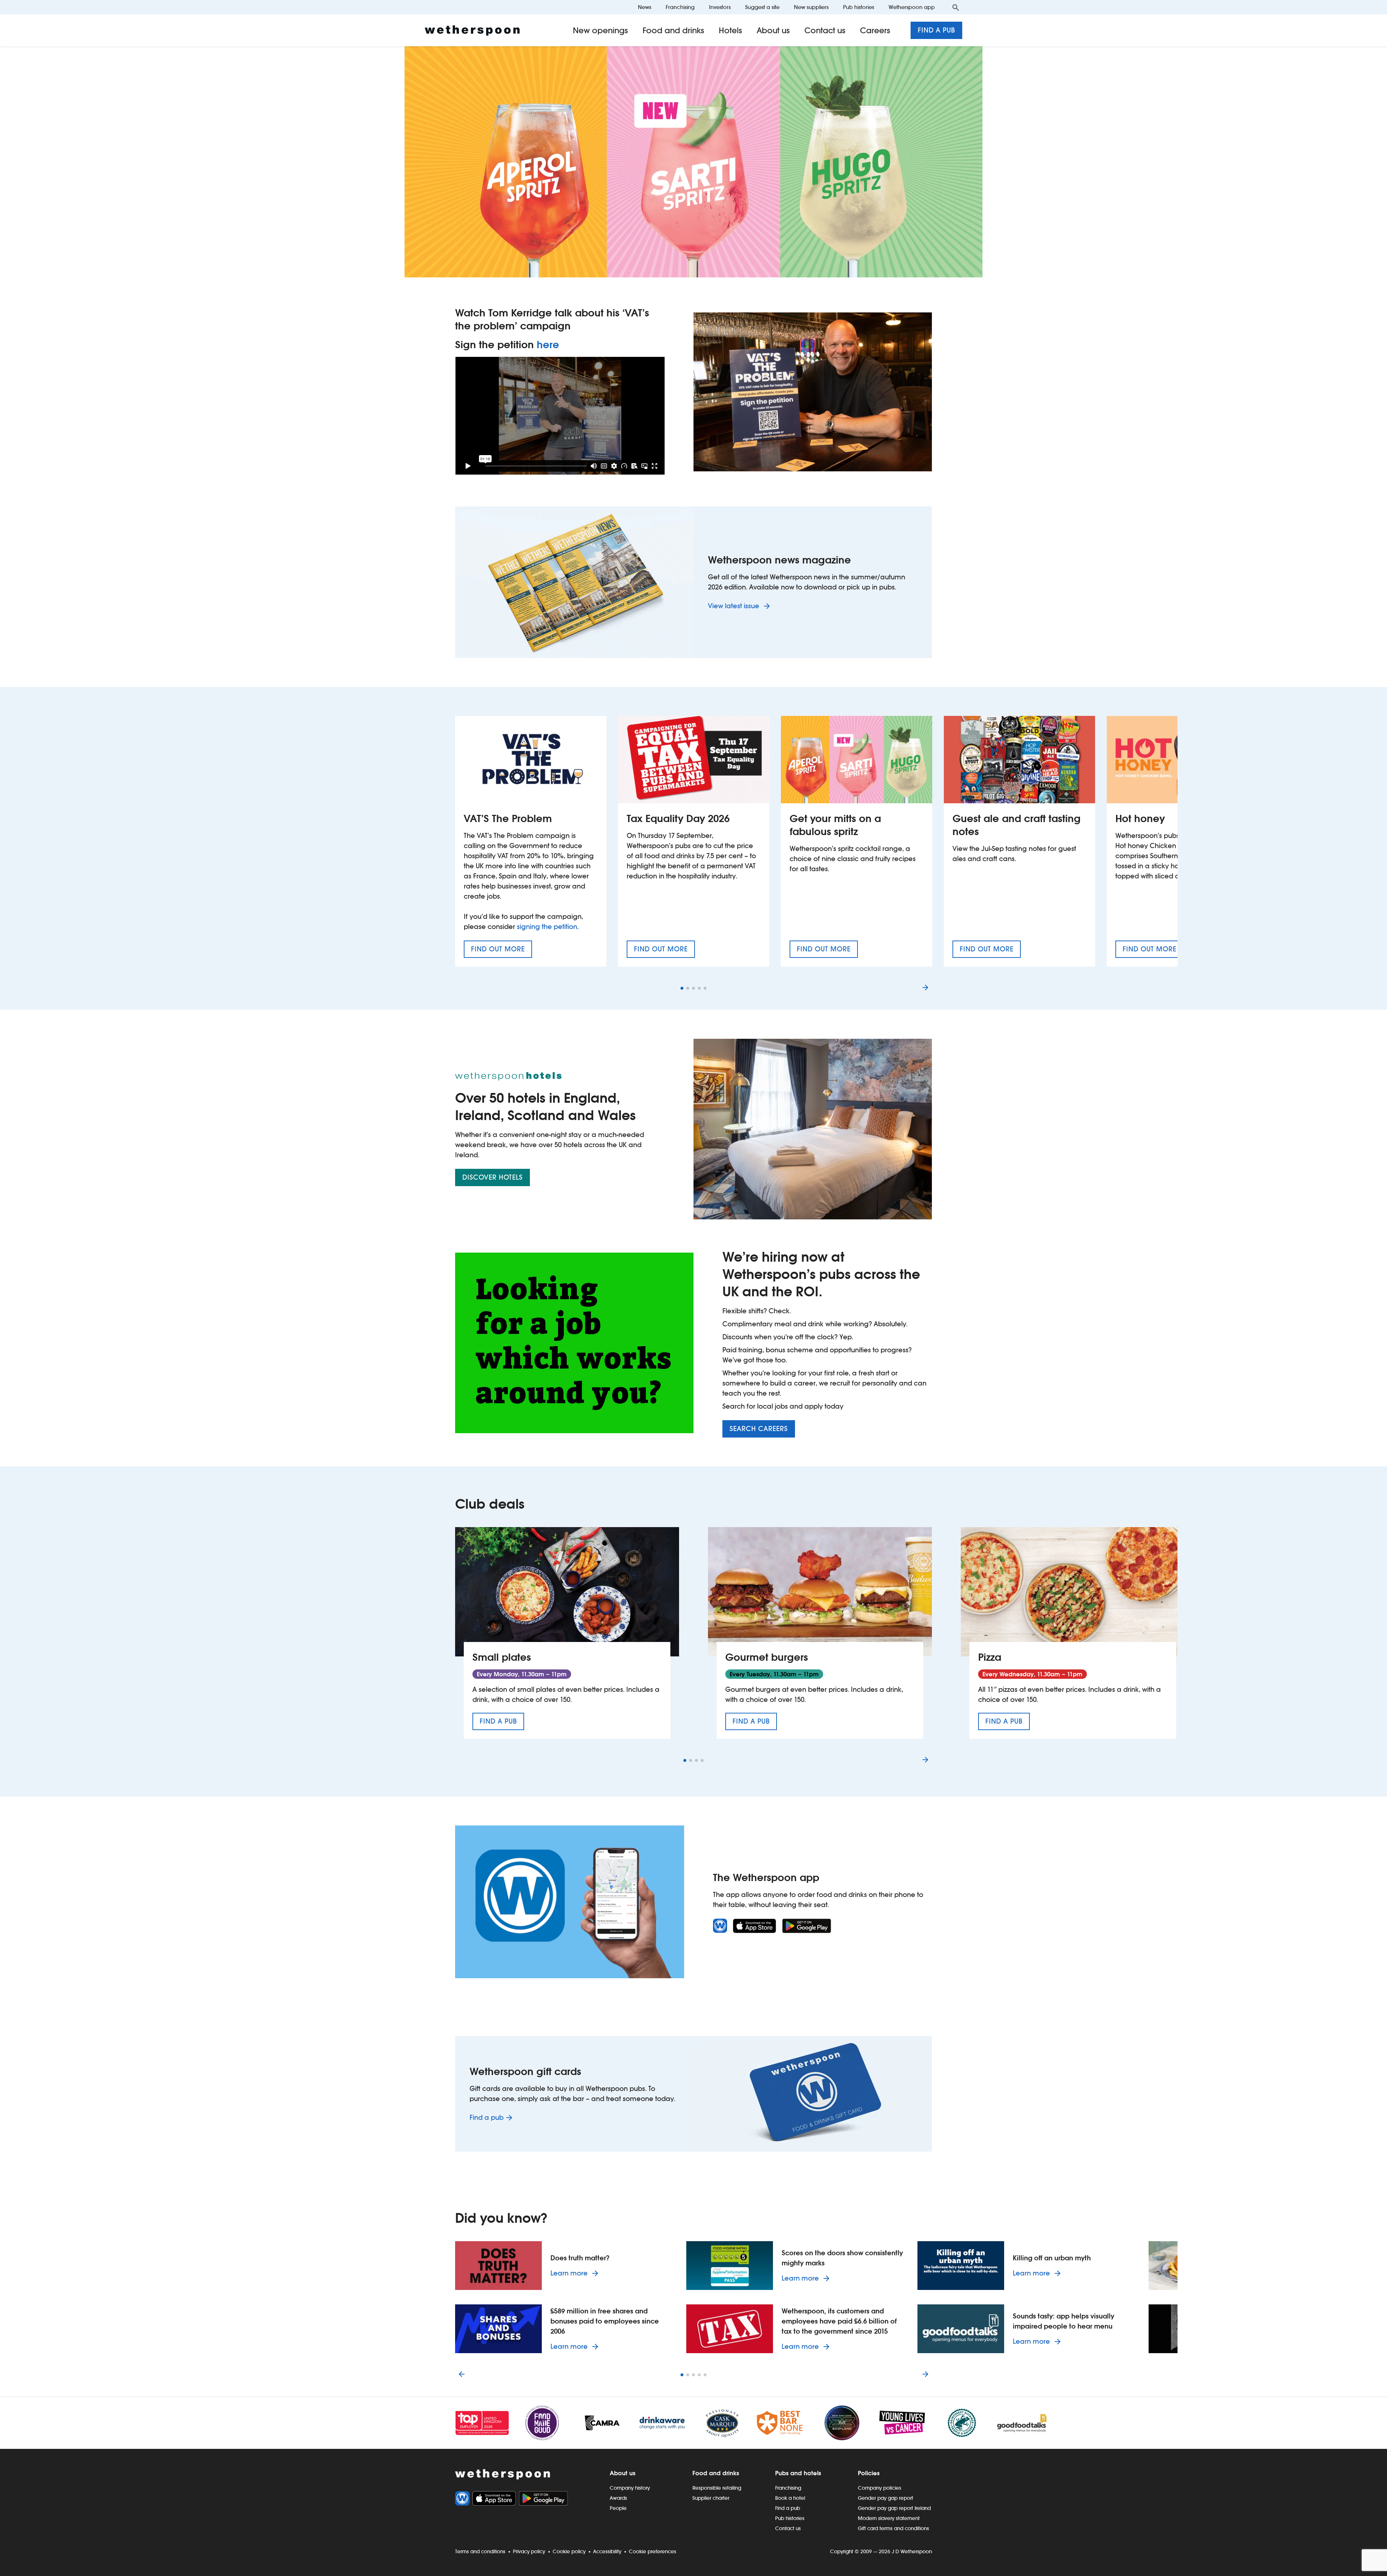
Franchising (680, 7)
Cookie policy (569, 2551)
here (548, 345)
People (618, 2508)
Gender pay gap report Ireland (894, 2508)
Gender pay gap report (885, 2498)
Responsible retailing (717, 2488)
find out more (502, 951)
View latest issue (734, 606)
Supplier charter (711, 2498)
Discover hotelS (492, 1177)
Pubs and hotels (798, 2473)
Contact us (825, 30)
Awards (618, 2498)
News (645, 7)
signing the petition (547, 927)
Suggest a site (762, 7)
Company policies (880, 2488)
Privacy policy (529, 2551)
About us (773, 30)
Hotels (731, 30)
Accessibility (607, 2551)
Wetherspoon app (912, 7)
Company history (630, 2488)
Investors (720, 7)
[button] (682, 988)
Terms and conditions (480, 2551)
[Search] (956, 7)
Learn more (576, 2273)
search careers (759, 1429)
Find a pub (936, 30)
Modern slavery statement (889, 2518)
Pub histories (859, 7)
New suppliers (811, 7)
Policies (869, 2473)
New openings (600, 30)
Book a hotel (790, 2498)
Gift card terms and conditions (893, 2528)
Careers (875, 30)
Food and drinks (673, 30)
